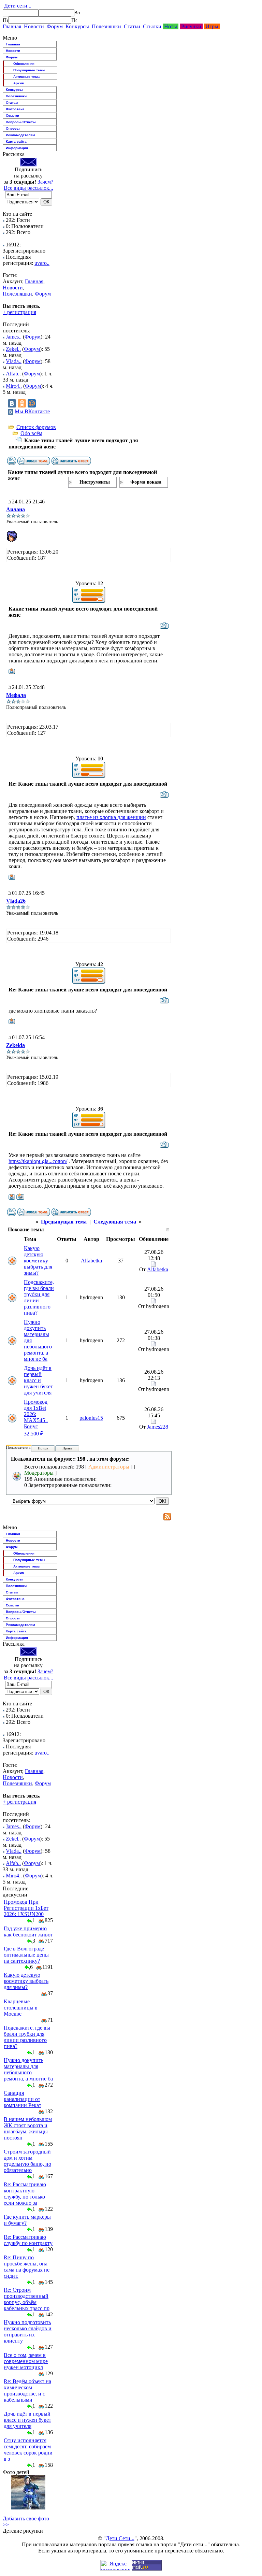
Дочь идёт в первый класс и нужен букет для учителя (38, 1380)
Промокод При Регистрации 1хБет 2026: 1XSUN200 (26, 1908)
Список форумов (36, 427)
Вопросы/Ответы (21, 122)
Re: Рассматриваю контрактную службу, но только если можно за (25, 2194)
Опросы (13, 128)
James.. (14, 337)
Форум (55, 26)
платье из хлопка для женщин (111, 817)
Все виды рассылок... (28, 188)
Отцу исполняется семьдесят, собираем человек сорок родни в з (28, 2450)
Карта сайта (16, 141)
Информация (17, 148)
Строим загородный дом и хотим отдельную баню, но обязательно (27, 2161)
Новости (34, 26)
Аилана (16, 509)
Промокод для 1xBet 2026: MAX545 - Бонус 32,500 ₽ (36, 1418)
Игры (212, 26)
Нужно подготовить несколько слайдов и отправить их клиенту (28, 2331)
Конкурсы (77, 26)
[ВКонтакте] (12, 403)
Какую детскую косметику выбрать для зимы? (38, 1261)
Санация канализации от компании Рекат (23, 2099)
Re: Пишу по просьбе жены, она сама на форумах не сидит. (27, 2267)
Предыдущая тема (64, 1222)
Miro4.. (14, 386)
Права (67, 1448)
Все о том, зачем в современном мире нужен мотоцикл (26, 2361)
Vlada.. (14, 361)
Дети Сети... (120, 2538)
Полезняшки (106, 26)
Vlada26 (16, 901)
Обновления (24, 64)
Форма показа (146, 482)
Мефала (16, 695)
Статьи (132, 26)
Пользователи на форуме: (27, 1447)
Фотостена (15, 109)
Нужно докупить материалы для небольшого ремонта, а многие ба (28, 2069)
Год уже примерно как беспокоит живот (28, 1931)
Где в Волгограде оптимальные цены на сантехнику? (26, 1955)
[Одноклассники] (22, 403)
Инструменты (95, 482)
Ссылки (152, 26)
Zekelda (16, 1045)
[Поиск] (5, 20)
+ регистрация (19, 312)
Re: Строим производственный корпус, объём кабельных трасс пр (27, 2299)
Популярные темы (29, 70)
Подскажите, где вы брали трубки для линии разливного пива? (27, 2037)
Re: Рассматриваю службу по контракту (28, 2240)
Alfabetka (91, 1261)
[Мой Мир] (32, 403)
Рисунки (191, 26)
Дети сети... (17, 6)
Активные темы (27, 77)
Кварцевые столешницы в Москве (21, 2008)
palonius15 (91, 1418)
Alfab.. (13, 374)
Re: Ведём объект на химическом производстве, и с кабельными (27, 2391)
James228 (158, 1427)
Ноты (171, 26)
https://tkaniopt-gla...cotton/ (38, 1161)
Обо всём (31, 433)
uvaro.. (42, 263)
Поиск (43, 1448)
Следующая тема (115, 1222)
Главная (12, 26)
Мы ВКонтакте (32, 411)
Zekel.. (13, 349)
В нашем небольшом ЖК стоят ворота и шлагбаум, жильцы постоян (28, 2128)
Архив (19, 83)
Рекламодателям (20, 135)
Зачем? (45, 182)
